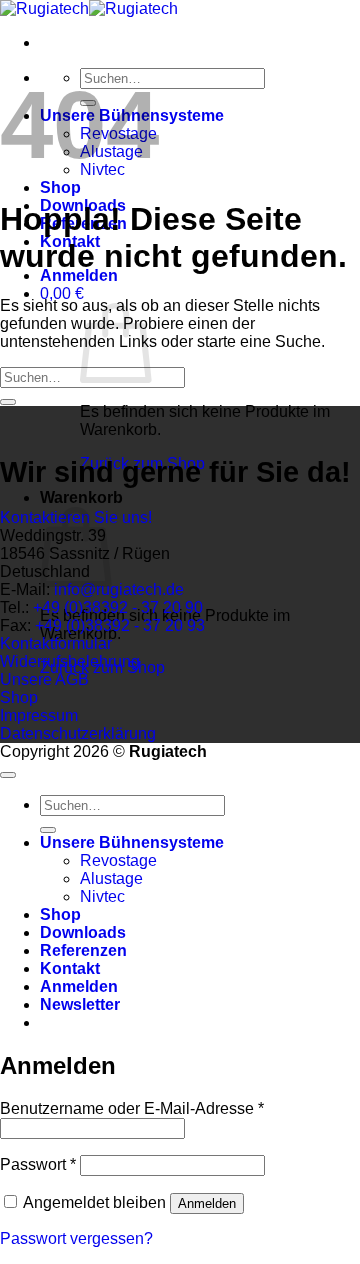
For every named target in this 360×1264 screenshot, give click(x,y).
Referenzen (83, 950)
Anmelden (207, 1203)
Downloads (83, 932)
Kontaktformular (56, 643)
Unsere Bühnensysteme (132, 842)
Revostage (118, 860)
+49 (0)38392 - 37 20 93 (118, 625)
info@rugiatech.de (119, 589)
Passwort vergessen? (76, 1238)
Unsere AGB (44, 679)
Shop (60, 187)
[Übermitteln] (8, 402)
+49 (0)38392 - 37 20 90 (116, 607)
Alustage (111, 878)
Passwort (38, 1164)
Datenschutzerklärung (78, 733)
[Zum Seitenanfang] (8, 775)
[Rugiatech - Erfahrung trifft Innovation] (89, 8)
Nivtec (102, 896)
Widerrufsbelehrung (70, 661)
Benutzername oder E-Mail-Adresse (132, 1108)
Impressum (39, 715)
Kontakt (70, 968)
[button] (79, 275)
